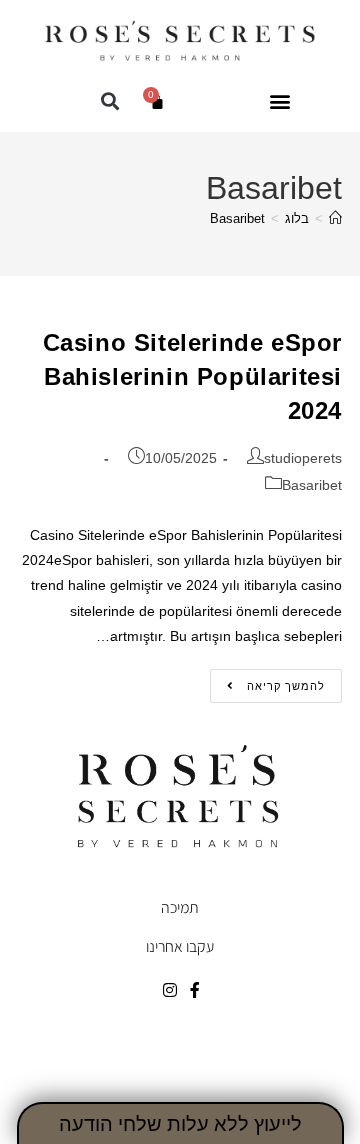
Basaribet (237, 218)
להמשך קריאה (267, 680)
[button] (279, 101)
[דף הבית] (335, 218)
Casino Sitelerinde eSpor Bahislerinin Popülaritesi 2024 (192, 376)
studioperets (303, 458)
